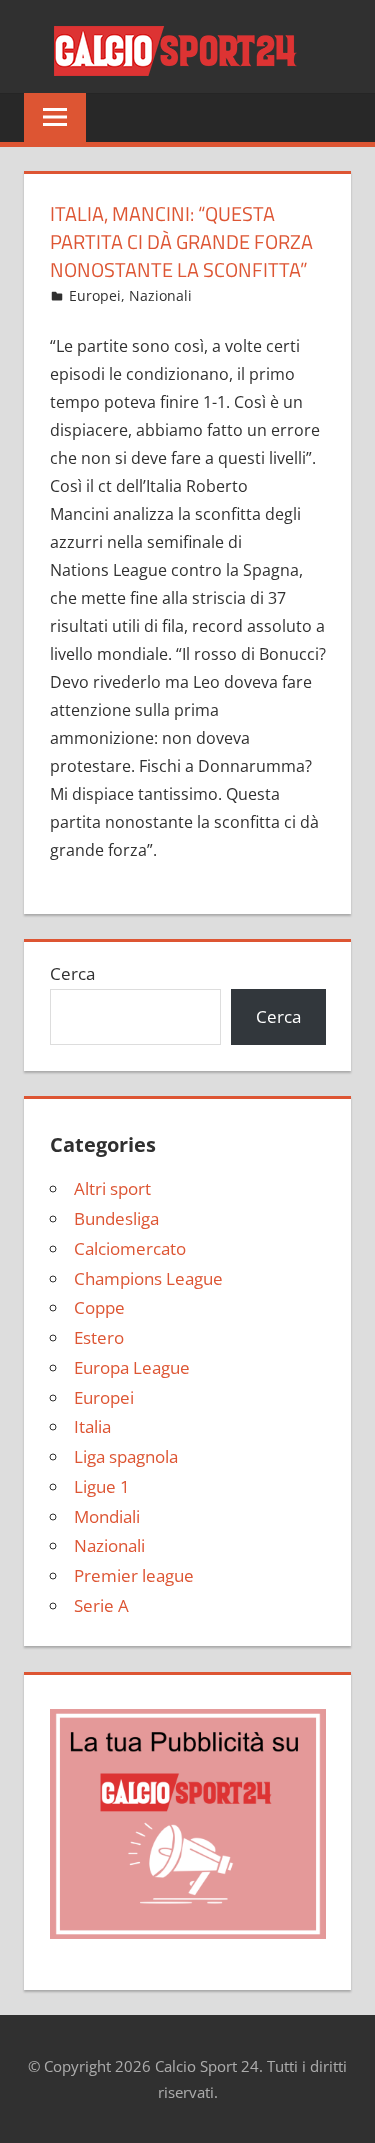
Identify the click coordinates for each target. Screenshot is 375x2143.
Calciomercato (130, 1248)
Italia (92, 1426)
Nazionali (160, 295)
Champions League (148, 1278)
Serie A (101, 1605)
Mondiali (107, 1516)
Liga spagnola (126, 1456)
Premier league (134, 1575)
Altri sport (112, 1188)
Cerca (72, 973)
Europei (95, 295)
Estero (99, 1337)
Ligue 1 (102, 1486)
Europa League (132, 1367)
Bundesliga (116, 1218)
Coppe (99, 1307)
